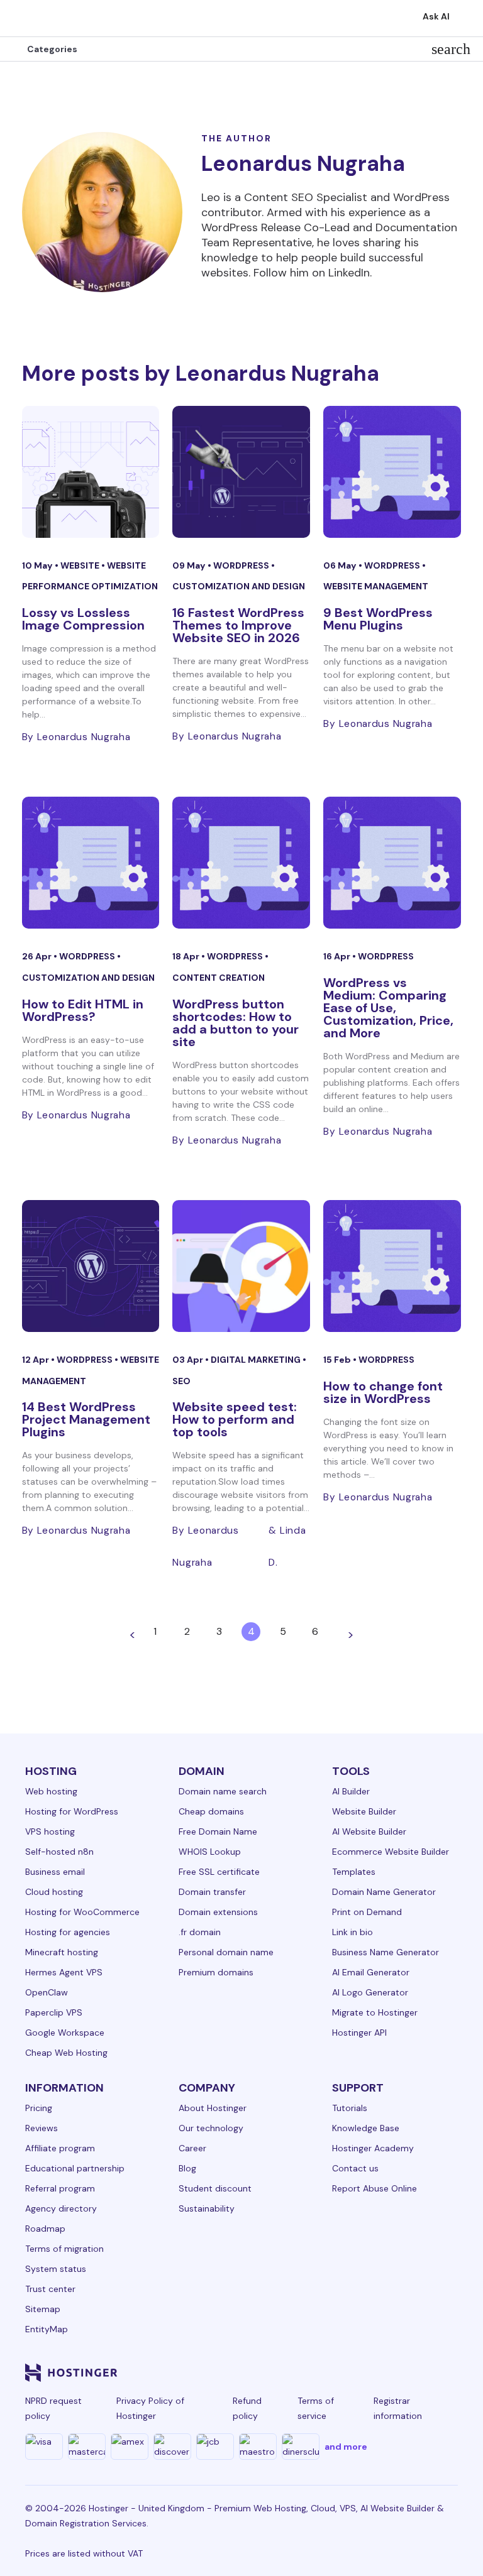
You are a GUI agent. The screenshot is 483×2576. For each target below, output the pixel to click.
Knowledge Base (366, 2128)
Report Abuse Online (375, 2188)
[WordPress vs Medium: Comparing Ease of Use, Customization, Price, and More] (392, 863)
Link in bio (353, 1932)
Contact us (355, 2168)
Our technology (211, 2128)
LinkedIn (349, 273)
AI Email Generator (371, 1972)
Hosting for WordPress (72, 1811)
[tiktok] (418, 2372)
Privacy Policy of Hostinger (150, 2408)
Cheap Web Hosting (66, 2053)
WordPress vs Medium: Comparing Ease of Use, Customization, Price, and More (388, 1008)
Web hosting (51, 1791)
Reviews (42, 2128)
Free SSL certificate (219, 1872)
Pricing (39, 2108)
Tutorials (350, 2108)
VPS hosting (50, 1831)
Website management (376, 586)
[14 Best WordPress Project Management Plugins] (91, 1266)
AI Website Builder (369, 1831)
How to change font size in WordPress (383, 1392)
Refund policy (247, 2408)
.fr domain (200, 1932)
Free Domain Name (218, 1831)
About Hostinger (213, 2108)
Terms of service (316, 2408)
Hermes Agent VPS (64, 1972)
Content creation (219, 978)
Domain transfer (212, 1892)
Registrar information (398, 2408)
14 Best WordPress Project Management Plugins (86, 1419)
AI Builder (351, 1791)
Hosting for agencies (68, 1932)
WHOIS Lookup (210, 1852)
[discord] (448, 2372)
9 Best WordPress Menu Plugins (378, 619)
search (451, 49)
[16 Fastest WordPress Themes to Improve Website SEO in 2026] (241, 472)
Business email (55, 1872)
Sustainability (207, 2208)
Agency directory (61, 2208)
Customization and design (239, 586)
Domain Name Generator (384, 1892)
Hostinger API (359, 2033)
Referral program (60, 2188)
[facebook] (267, 2372)
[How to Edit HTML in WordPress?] (91, 863)
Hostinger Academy (373, 2148)
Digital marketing (257, 1360)
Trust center (50, 2289)
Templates (354, 1872)
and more (346, 2447)
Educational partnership (75, 2168)
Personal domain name (226, 1952)
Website (81, 565)
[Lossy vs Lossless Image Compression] (91, 472)
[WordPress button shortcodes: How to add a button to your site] (241, 863)
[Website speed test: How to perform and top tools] (241, 1266)
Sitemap (43, 2309)
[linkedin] (236, 2372)
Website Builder (364, 1811)
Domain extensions (218, 1912)
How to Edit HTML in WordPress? (83, 1010)
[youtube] (357, 2372)
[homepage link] (23, 18)
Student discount (215, 2188)
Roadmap (45, 2229)
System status (56, 2269)
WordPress (242, 565)
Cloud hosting (54, 1892)
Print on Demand (367, 1912)
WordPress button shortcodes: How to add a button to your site (236, 1023)
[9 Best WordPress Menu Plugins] (392, 472)
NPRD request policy (53, 2408)
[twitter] (327, 2372)
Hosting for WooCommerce (82, 1912)
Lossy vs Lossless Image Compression (83, 619)
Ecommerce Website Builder (391, 1852)
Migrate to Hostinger (375, 2012)
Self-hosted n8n (59, 1852)
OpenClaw (47, 1992)
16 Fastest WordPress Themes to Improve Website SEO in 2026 (238, 625)
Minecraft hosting (62, 1952)
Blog (187, 2168)
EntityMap (47, 2329)
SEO (181, 1381)
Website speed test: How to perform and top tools (235, 1419)
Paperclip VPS (54, 2012)
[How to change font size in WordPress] (392, 1266)
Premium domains (216, 1972)
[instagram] (297, 2372)
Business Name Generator (386, 1952)
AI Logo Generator (370, 1992)
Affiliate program (60, 2148)
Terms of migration (64, 2249)
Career (192, 2148)
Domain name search (223, 1791)
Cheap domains (211, 1811)
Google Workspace (65, 2033)
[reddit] (387, 2372)
